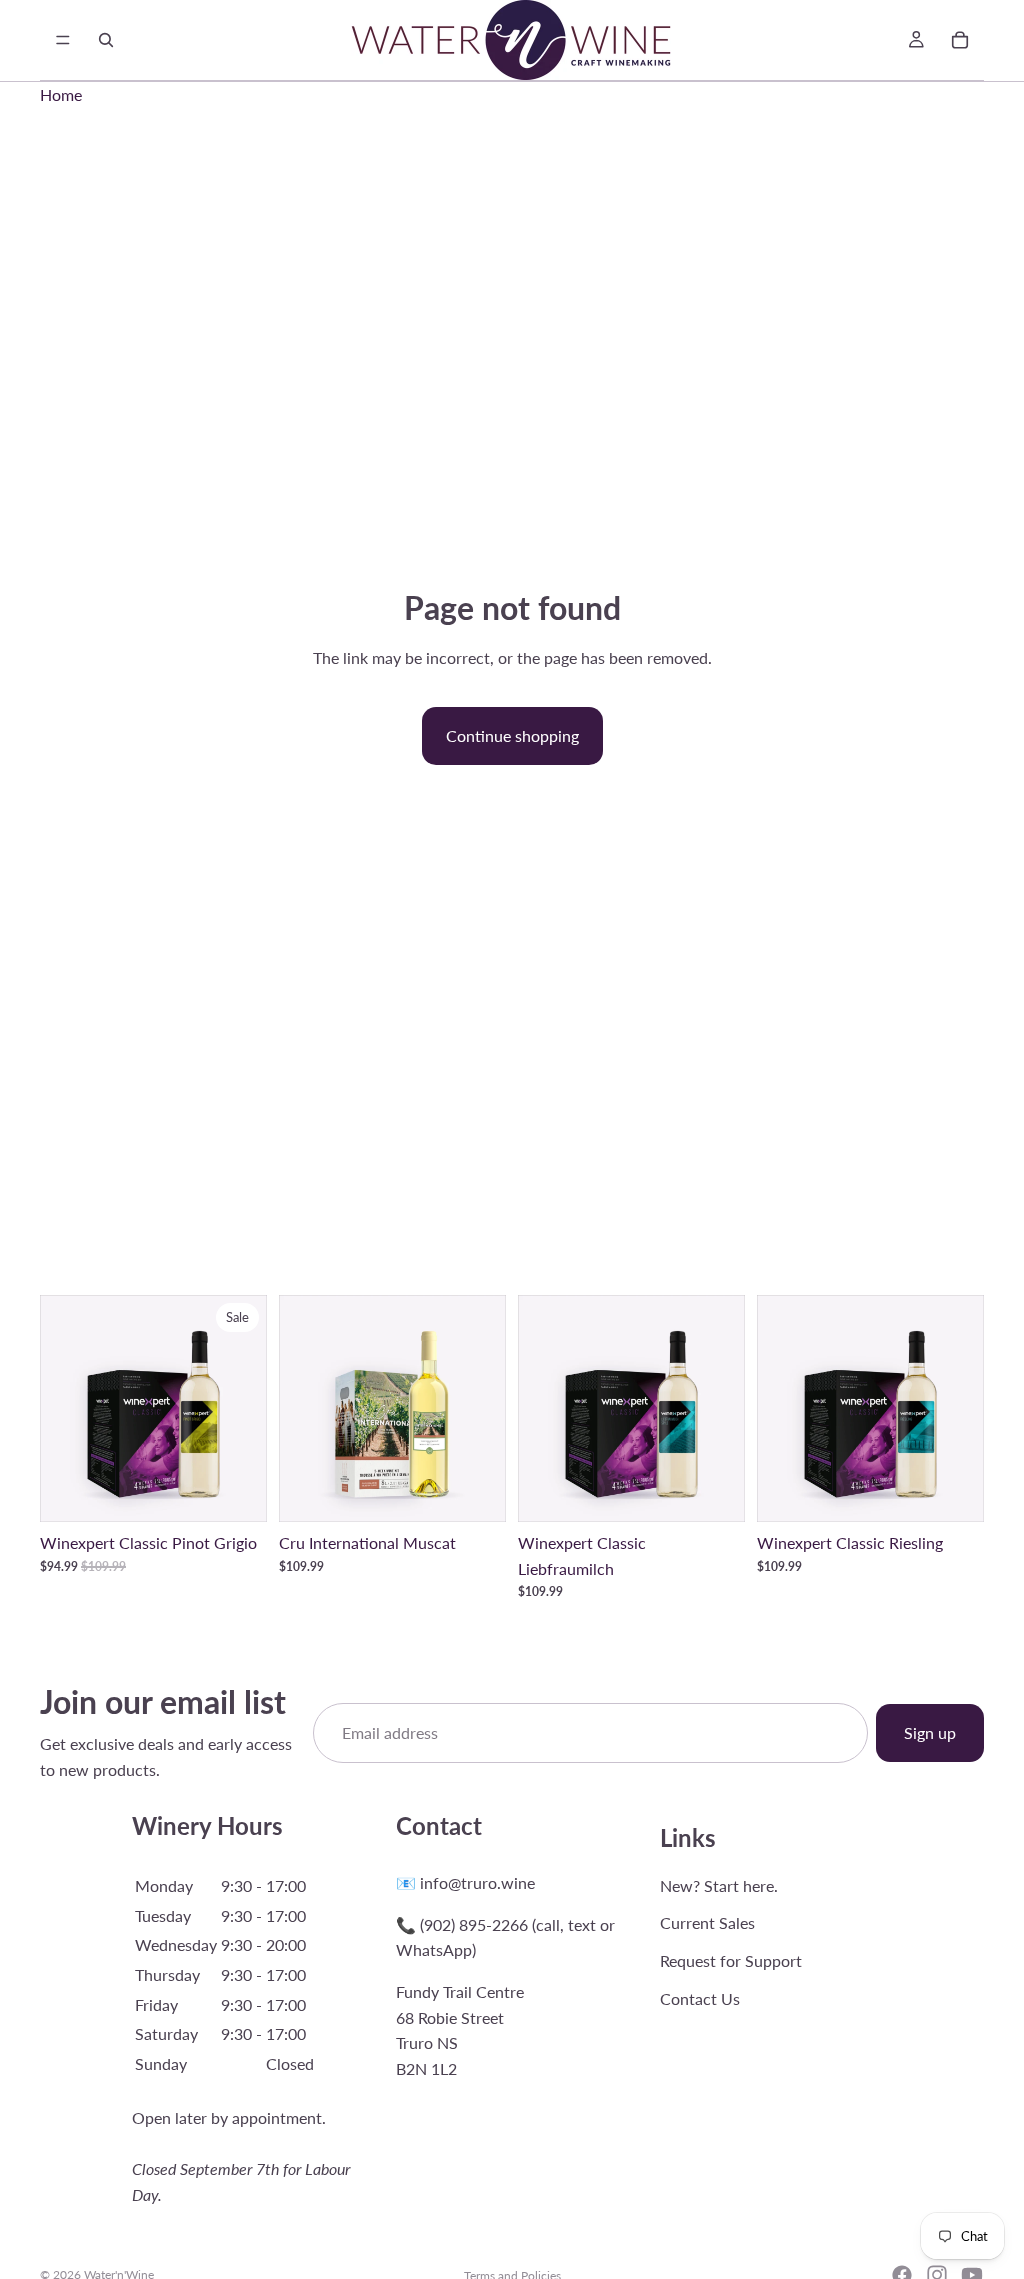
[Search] (106, 40)
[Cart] (960, 40)
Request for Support (731, 1960)
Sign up (930, 1732)
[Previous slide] (62, 1409)
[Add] (236, 1491)
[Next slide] (245, 1409)
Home (61, 94)
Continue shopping (512, 735)
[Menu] (63, 40)
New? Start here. (719, 1884)
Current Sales (707, 1922)
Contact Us (700, 1997)
